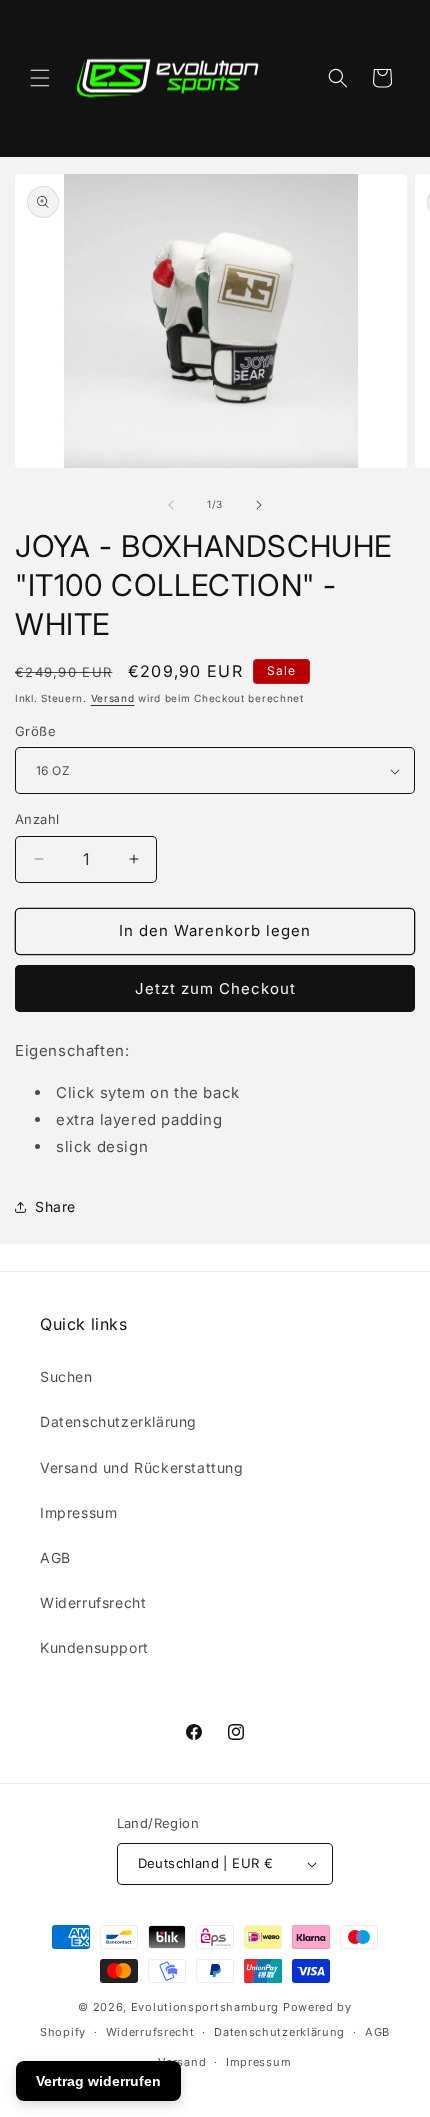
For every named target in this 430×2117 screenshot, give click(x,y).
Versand (113, 698)
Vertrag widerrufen (98, 2081)
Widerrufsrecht (93, 1602)
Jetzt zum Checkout (215, 988)
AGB (55, 1557)
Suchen (66, 1376)
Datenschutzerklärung (118, 1421)
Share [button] (55, 1206)
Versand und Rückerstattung (142, 1467)
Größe (35, 731)
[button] (40, 78)
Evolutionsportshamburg (205, 2007)
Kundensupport (94, 1647)
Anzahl (37, 819)
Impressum (78, 1512)
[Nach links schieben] (171, 505)
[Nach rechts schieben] (259, 505)
